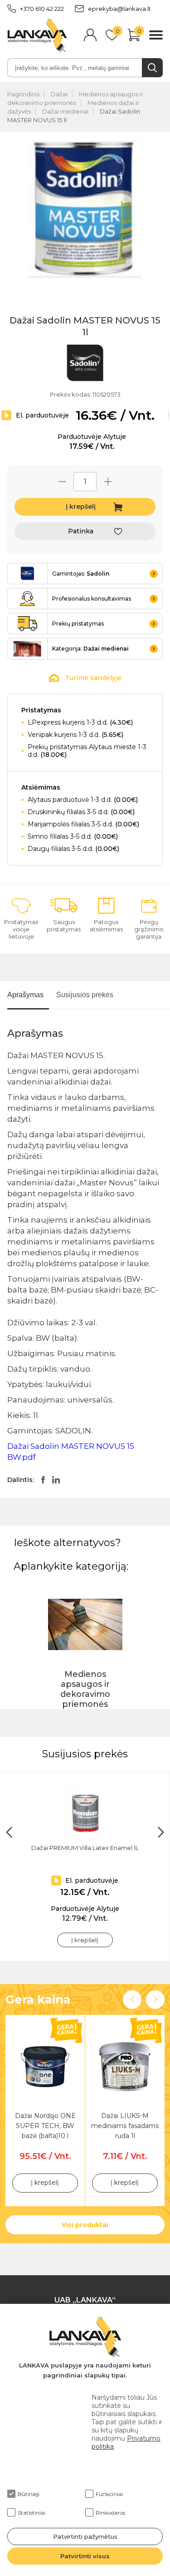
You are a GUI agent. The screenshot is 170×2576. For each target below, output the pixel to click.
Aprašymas (25, 995)
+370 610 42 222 (42, 9)
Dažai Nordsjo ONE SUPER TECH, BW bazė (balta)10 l (45, 2122)
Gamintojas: (81, 574)
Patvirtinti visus (85, 2556)
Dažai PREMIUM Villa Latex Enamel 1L (85, 1848)
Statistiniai (32, 2513)
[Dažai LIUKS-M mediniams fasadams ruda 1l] (125, 2067)
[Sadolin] (85, 364)
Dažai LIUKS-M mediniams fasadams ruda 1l (125, 2122)
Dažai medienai (65, 111)
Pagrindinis (23, 94)
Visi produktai (85, 2225)
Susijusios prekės (85, 995)
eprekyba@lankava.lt (119, 9)
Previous (132, 1999)
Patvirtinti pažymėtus (85, 2536)
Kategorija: (90, 649)
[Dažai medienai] (28, 649)
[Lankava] (37, 36)
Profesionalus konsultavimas (92, 599)
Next (155, 1999)
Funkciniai (109, 2494)
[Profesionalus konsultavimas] (28, 599)
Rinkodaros (110, 2513)
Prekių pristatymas (78, 624)
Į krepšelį (81, 507)
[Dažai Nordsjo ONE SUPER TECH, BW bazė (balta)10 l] (45, 2067)
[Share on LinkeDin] (56, 1480)
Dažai (59, 94)
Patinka (81, 531)
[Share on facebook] (43, 1480)
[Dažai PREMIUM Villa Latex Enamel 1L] (85, 1812)
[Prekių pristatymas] (28, 624)
